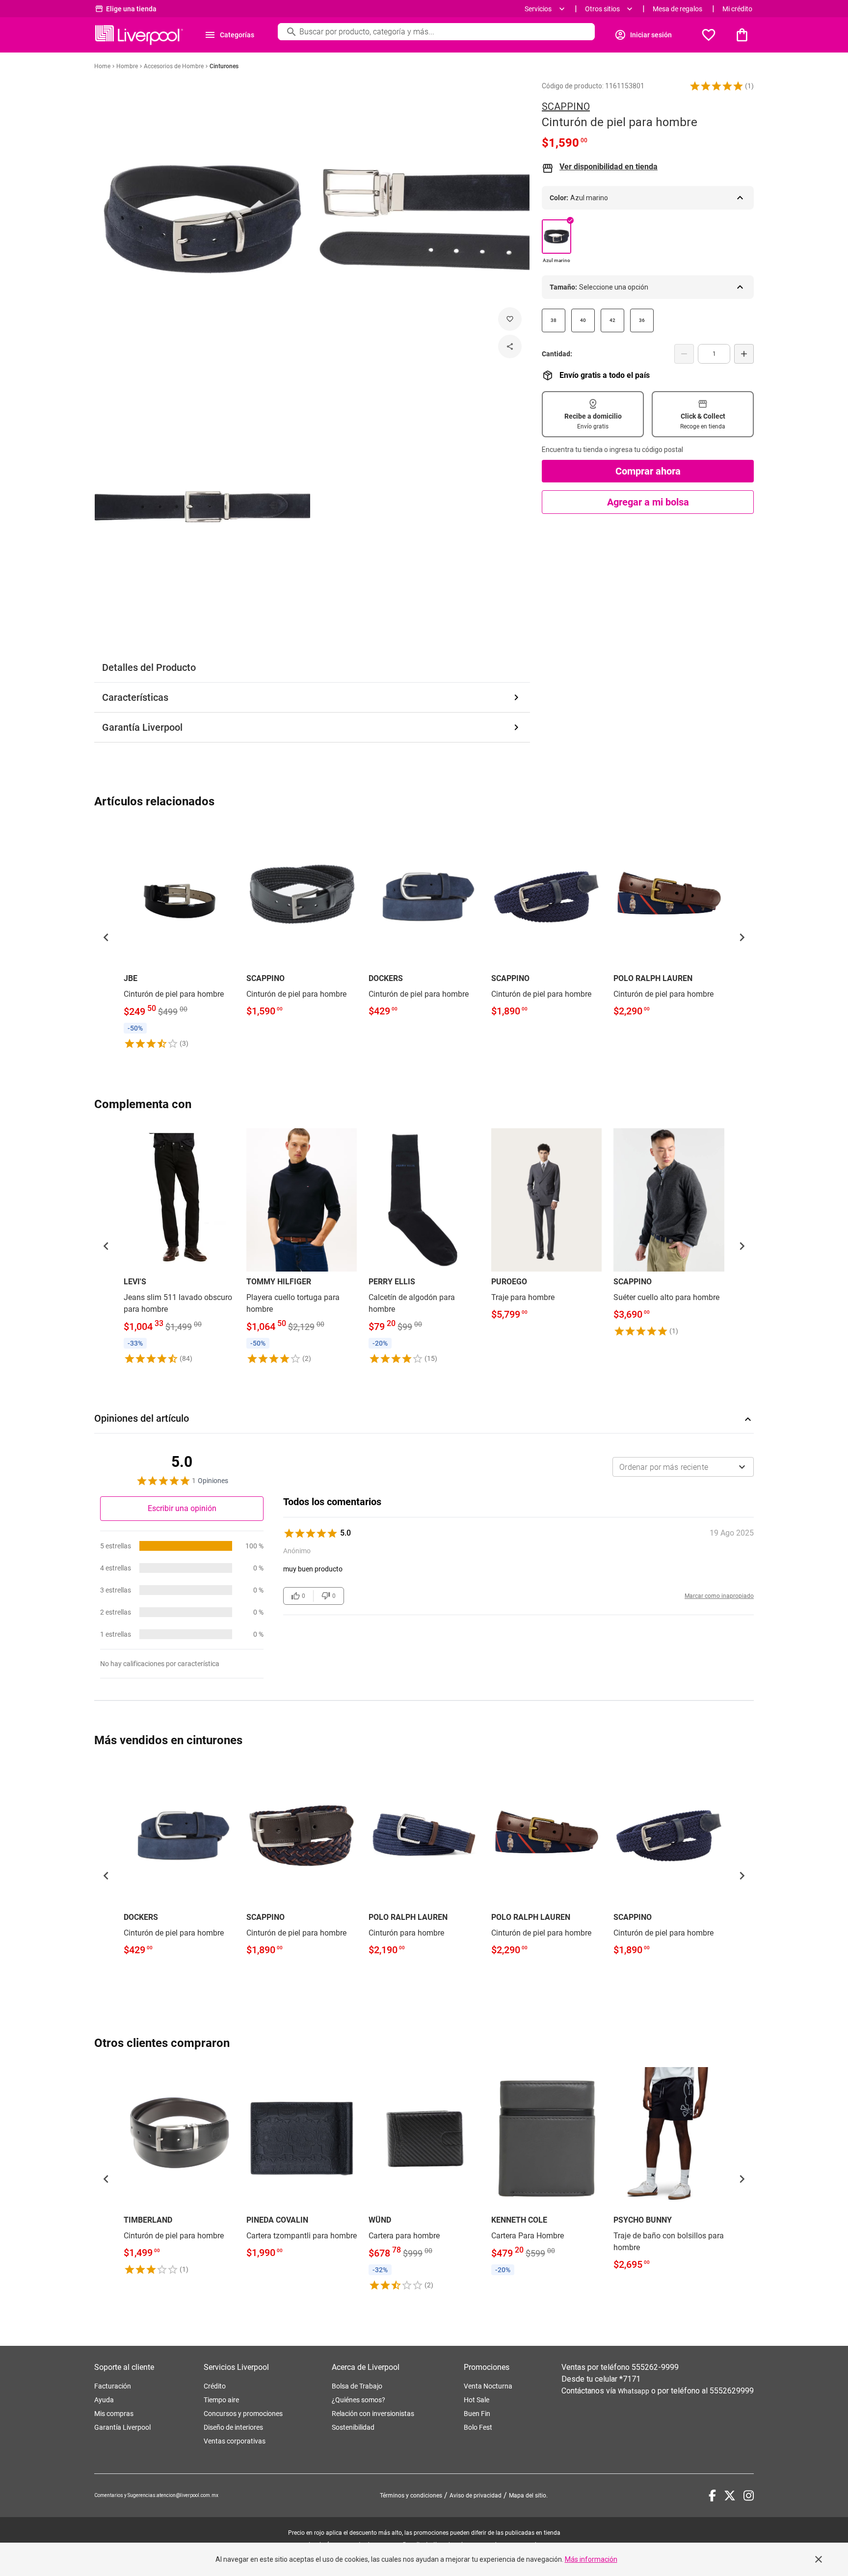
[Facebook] (712, 2496)
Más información (591, 2559)
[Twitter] (730, 2496)
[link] (179, 937)
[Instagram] (749, 2496)
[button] (716, 86)
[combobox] (683, 1467)
